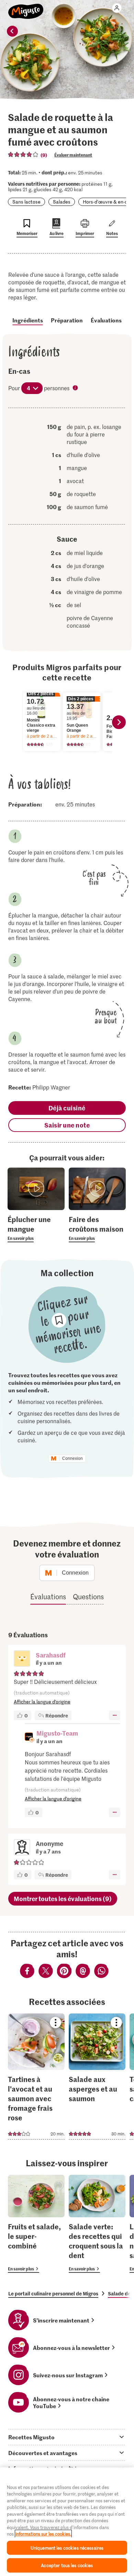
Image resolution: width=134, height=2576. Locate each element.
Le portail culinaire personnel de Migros (53, 2293)
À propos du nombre (76, 389)
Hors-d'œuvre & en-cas (108, 202)
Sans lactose (26, 202)
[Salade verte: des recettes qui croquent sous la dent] (97, 2224)
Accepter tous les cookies (67, 2565)
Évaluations (106, 320)
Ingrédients (28, 320)
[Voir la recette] (36, 2076)
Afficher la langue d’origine (42, 1702)
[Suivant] (119, 722)
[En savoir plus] (36, 1228)
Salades (62, 202)
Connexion (72, 1458)
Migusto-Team (57, 1733)
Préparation (67, 320)
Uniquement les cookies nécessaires (67, 2548)
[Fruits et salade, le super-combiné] (36, 2224)
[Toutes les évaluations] (23, 155)
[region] (67, 2522)
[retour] (12, 31)
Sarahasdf (51, 1655)
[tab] (67, 2437)
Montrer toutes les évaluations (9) (63, 1899)
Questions (88, 1597)
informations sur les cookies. (43, 2534)
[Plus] (115, 1715)
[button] (22, 1659)
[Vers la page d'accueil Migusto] (26, 8)
